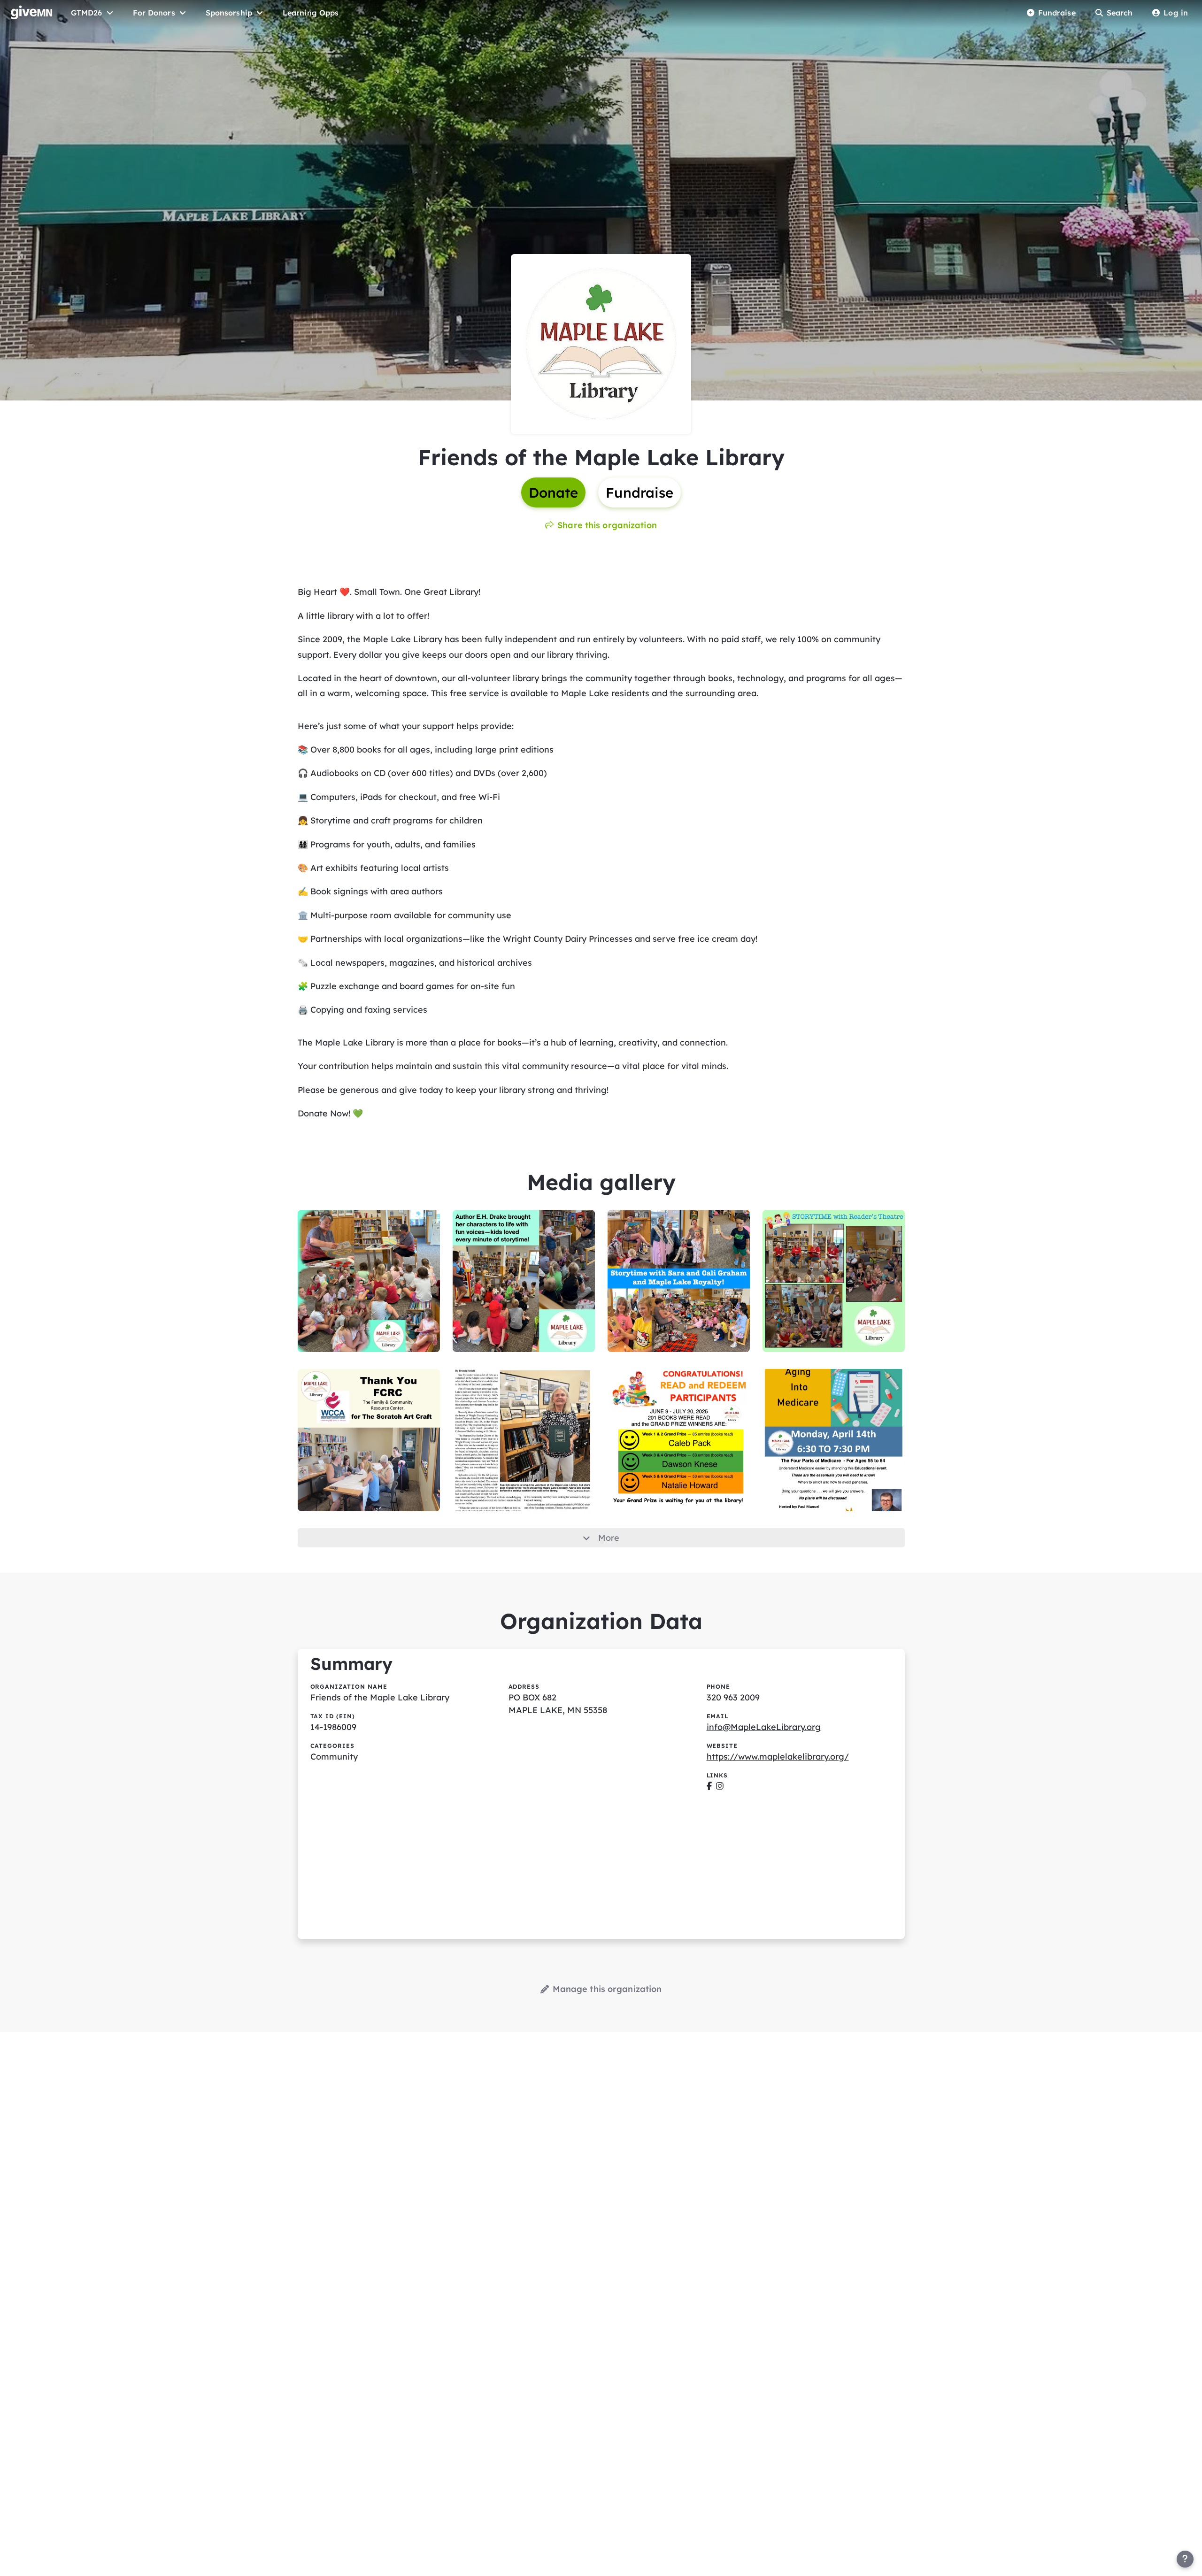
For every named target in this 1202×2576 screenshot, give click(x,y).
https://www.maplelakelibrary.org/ (778, 1757)
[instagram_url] (720, 1786)
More (609, 1538)
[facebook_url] (709, 1786)
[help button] (1185, 2559)
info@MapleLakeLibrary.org (764, 1727)
